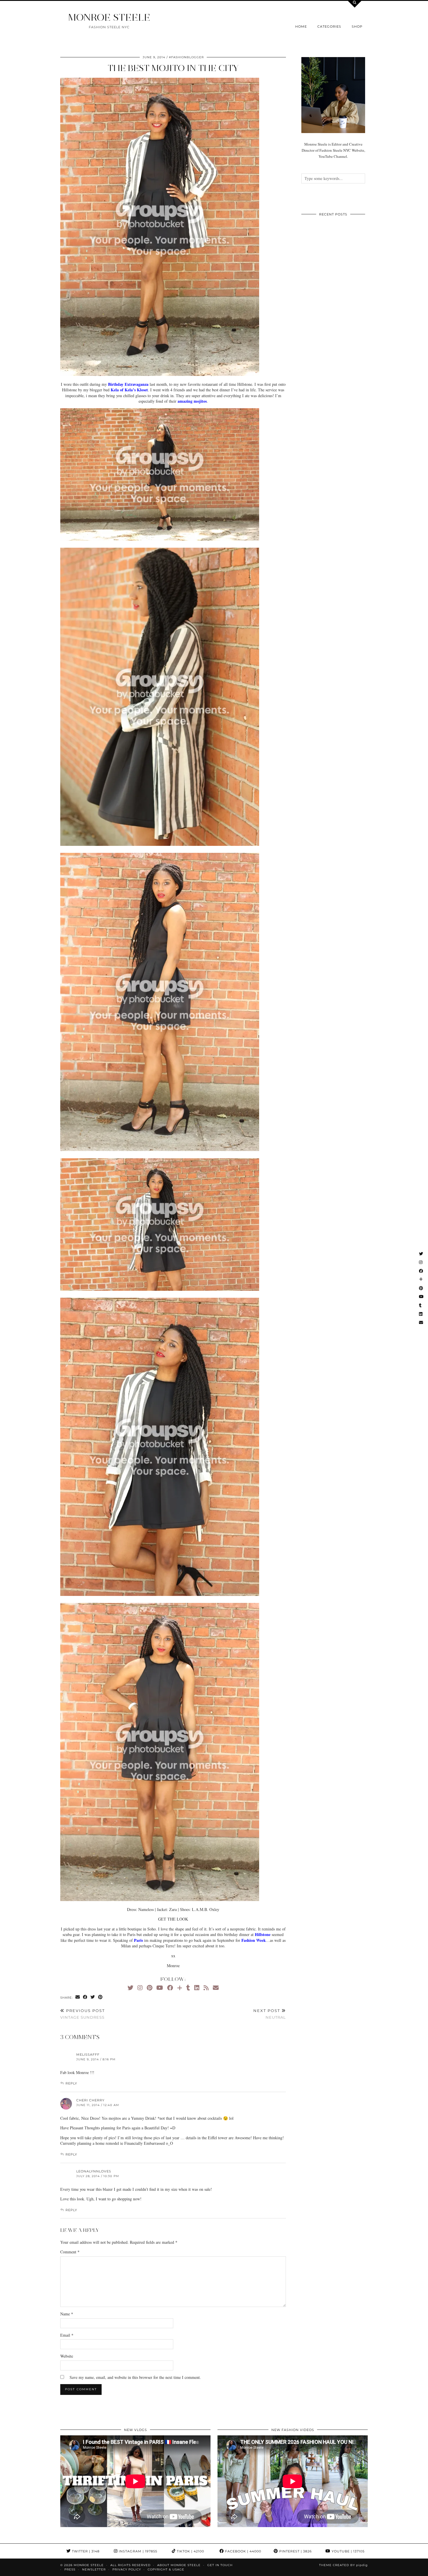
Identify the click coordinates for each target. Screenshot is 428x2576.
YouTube (347, 2551)
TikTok (190, 2551)
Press (70, 2569)
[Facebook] (170, 1988)
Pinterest (295, 2551)
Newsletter (94, 2569)
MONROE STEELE (109, 17)
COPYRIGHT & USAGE (166, 2569)
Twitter (85, 2551)
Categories (329, 26)
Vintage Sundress (83, 2014)
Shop (357, 26)
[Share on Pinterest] (100, 1997)
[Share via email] (78, 1997)
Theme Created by (343, 2565)
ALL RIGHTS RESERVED (130, 2565)
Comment (70, 2252)
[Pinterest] (150, 1988)
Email (67, 2335)
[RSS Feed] (206, 1988)
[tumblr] (188, 1988)
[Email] (216, 1988)
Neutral (270, 2014)
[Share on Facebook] (85, 1997)
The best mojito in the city (173, 68)
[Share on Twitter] (93, 1997)
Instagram (137, 2551)
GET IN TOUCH (220, 2565)
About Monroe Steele (179, 2565)
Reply (71, 2083)
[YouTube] (160, 1988)
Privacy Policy (127, 2569)
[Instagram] (140, 1988)
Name (67, 2314)
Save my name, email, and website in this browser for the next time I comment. (135, 2377)
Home (301, 26)
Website (67, 2356)
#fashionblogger (186, 57)
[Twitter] (130, 1988)
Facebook (243, 2551)
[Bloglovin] (180, 1988)
